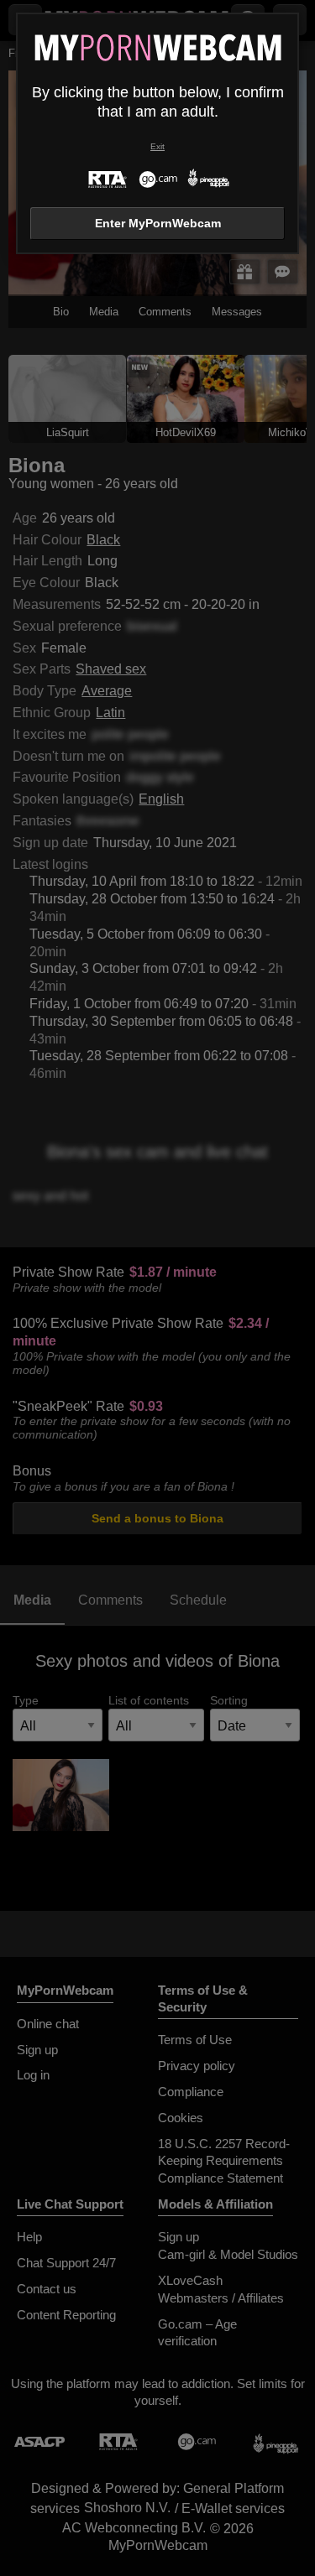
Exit (157, 146)
